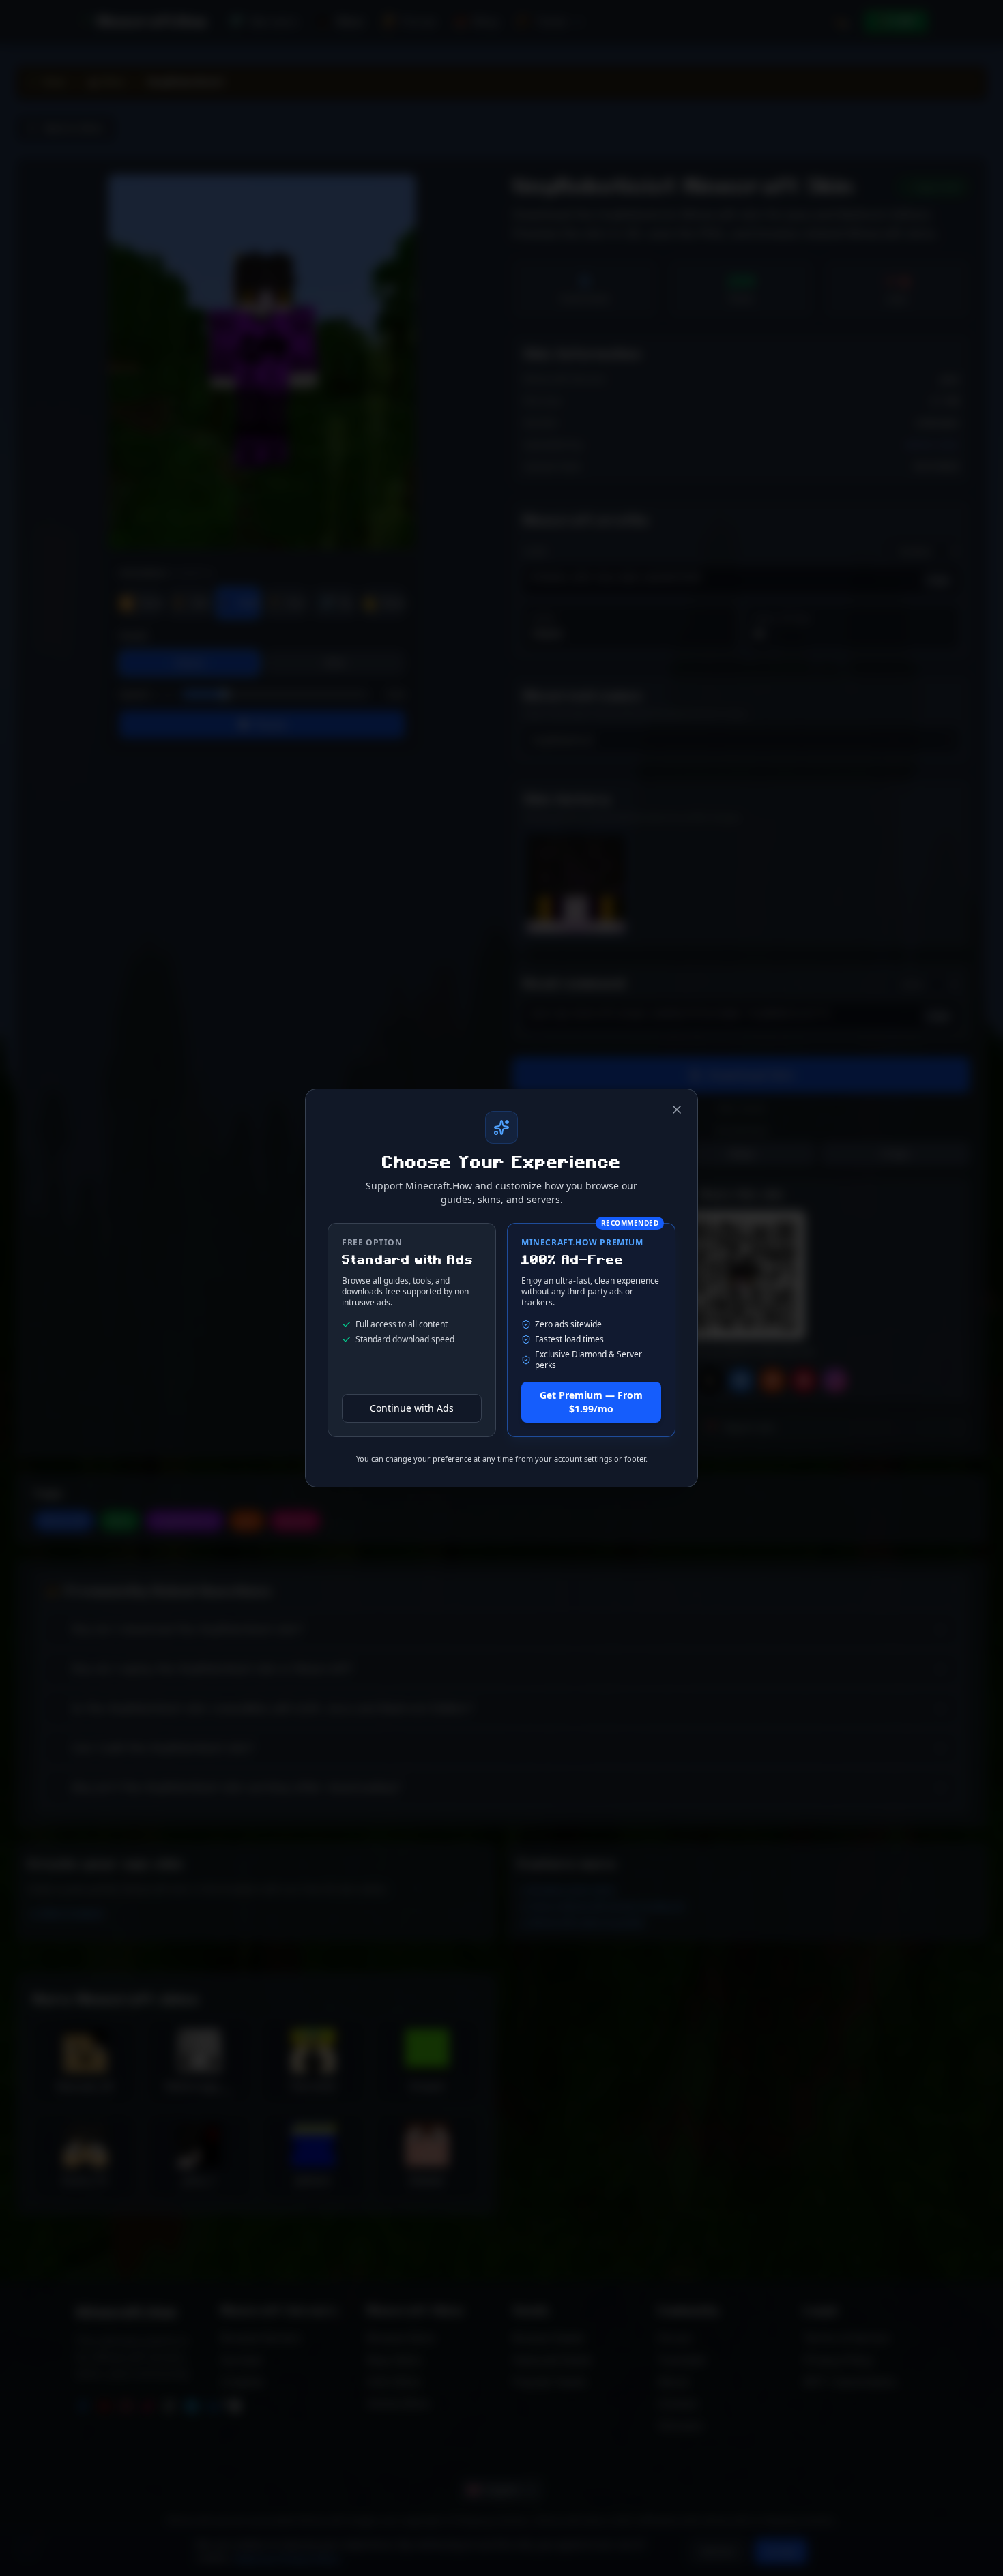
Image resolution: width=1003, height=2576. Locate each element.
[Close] (677, 1110)
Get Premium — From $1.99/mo (591, 1402)
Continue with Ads (412, 1408)
